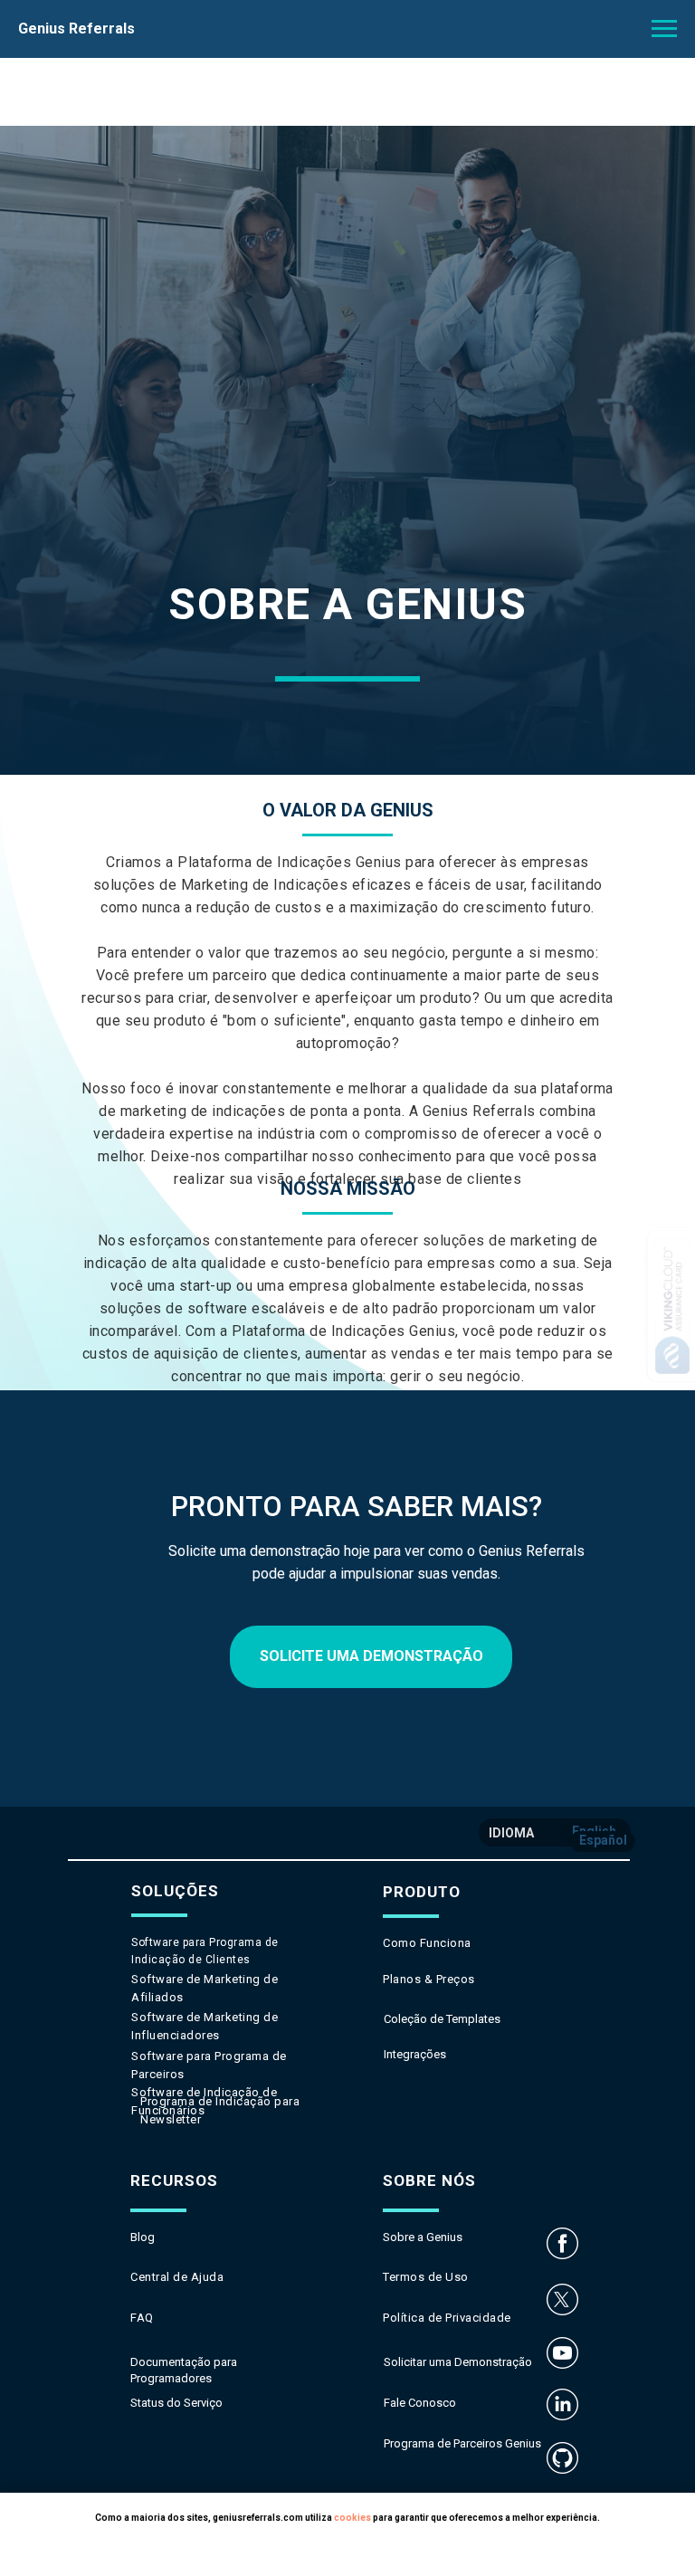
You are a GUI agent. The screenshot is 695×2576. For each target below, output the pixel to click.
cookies (352, 2518)
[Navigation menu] (664, 29)
